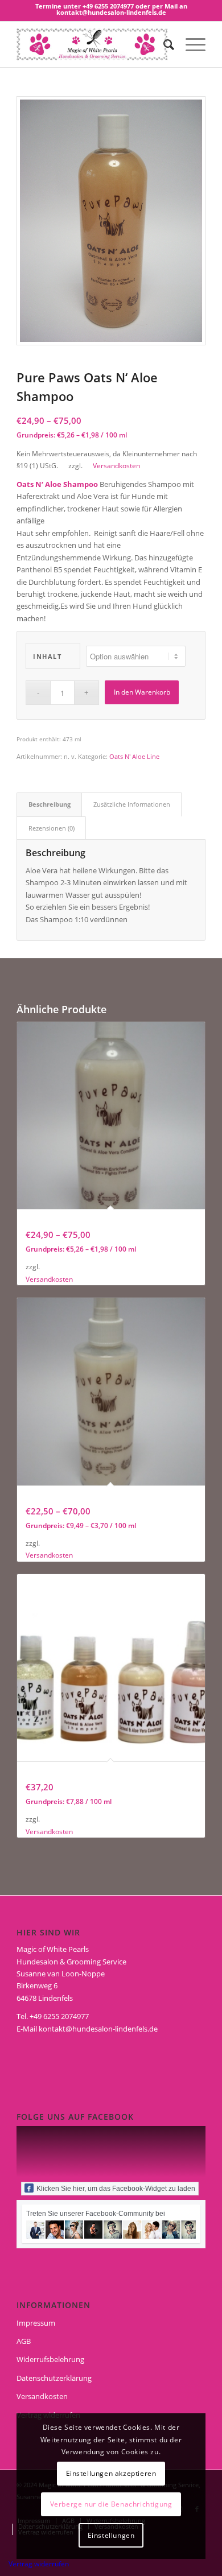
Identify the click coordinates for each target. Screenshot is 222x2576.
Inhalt (47, 656)
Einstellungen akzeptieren (111, 2473)
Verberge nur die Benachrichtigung (111, 2504)
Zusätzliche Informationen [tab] (132, 804)
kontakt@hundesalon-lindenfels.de (98, 2029)
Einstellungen (111, 2535)
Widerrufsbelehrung (50, 2359)
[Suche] (163, 44)
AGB (24, 2341)
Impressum (36, 2323)
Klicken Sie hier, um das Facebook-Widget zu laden (116, 2189)
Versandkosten (116, 465)
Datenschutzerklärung (54, 2378)
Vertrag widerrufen (39, 2564)
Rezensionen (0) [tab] (52, 828)
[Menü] (190, 44)
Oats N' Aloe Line (134, 756)
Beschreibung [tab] (50, 804)
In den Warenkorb (142, 692)
